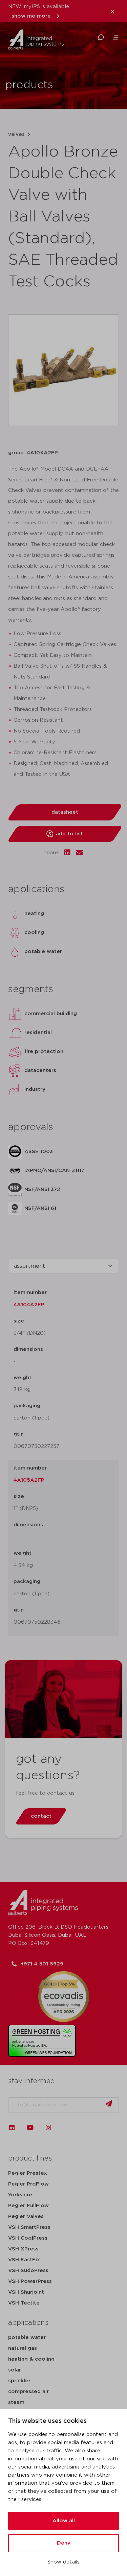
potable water (27, 2338)
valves (16, 134)
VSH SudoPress (28, 2271)
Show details (63, 2562)
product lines (30, 2158)
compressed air (28, 2392)
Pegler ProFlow (28, 2184)
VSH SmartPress (29, 2227)
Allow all (64, 2521)
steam (16, 2402)
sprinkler (19, 2381)
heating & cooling (31, 2359)
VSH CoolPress (28, 2238)
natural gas (23, 2348)
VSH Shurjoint (26, 2292)
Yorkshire (20, 2195)
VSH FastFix (24, 2260)
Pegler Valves (26, 2216)
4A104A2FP (29, 1305)
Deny (64, 2543)
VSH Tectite (24, 2303)
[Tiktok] (67, 2127)
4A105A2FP (29, 1480)
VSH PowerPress (30, 2281)
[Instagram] (48, 2127)
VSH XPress (23, 2249)
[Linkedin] (12, 2127)
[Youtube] (30, 2127)
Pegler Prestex (28, 2173)
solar (15, 2370)
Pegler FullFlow (28, 2206)
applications (28, 2323)
